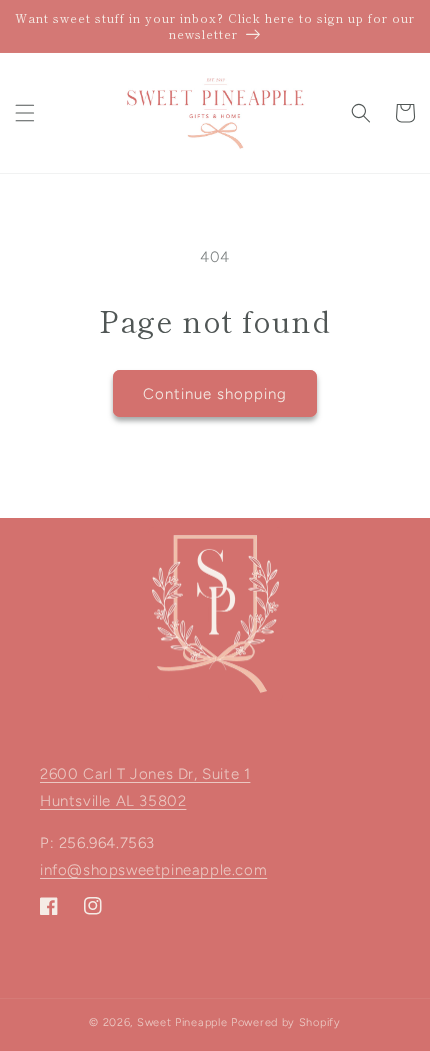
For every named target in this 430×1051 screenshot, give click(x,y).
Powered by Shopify (286, 1022)
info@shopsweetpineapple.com (153, 870)
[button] (25, 113)
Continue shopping (215, 394)
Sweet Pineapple (182, 1022)
